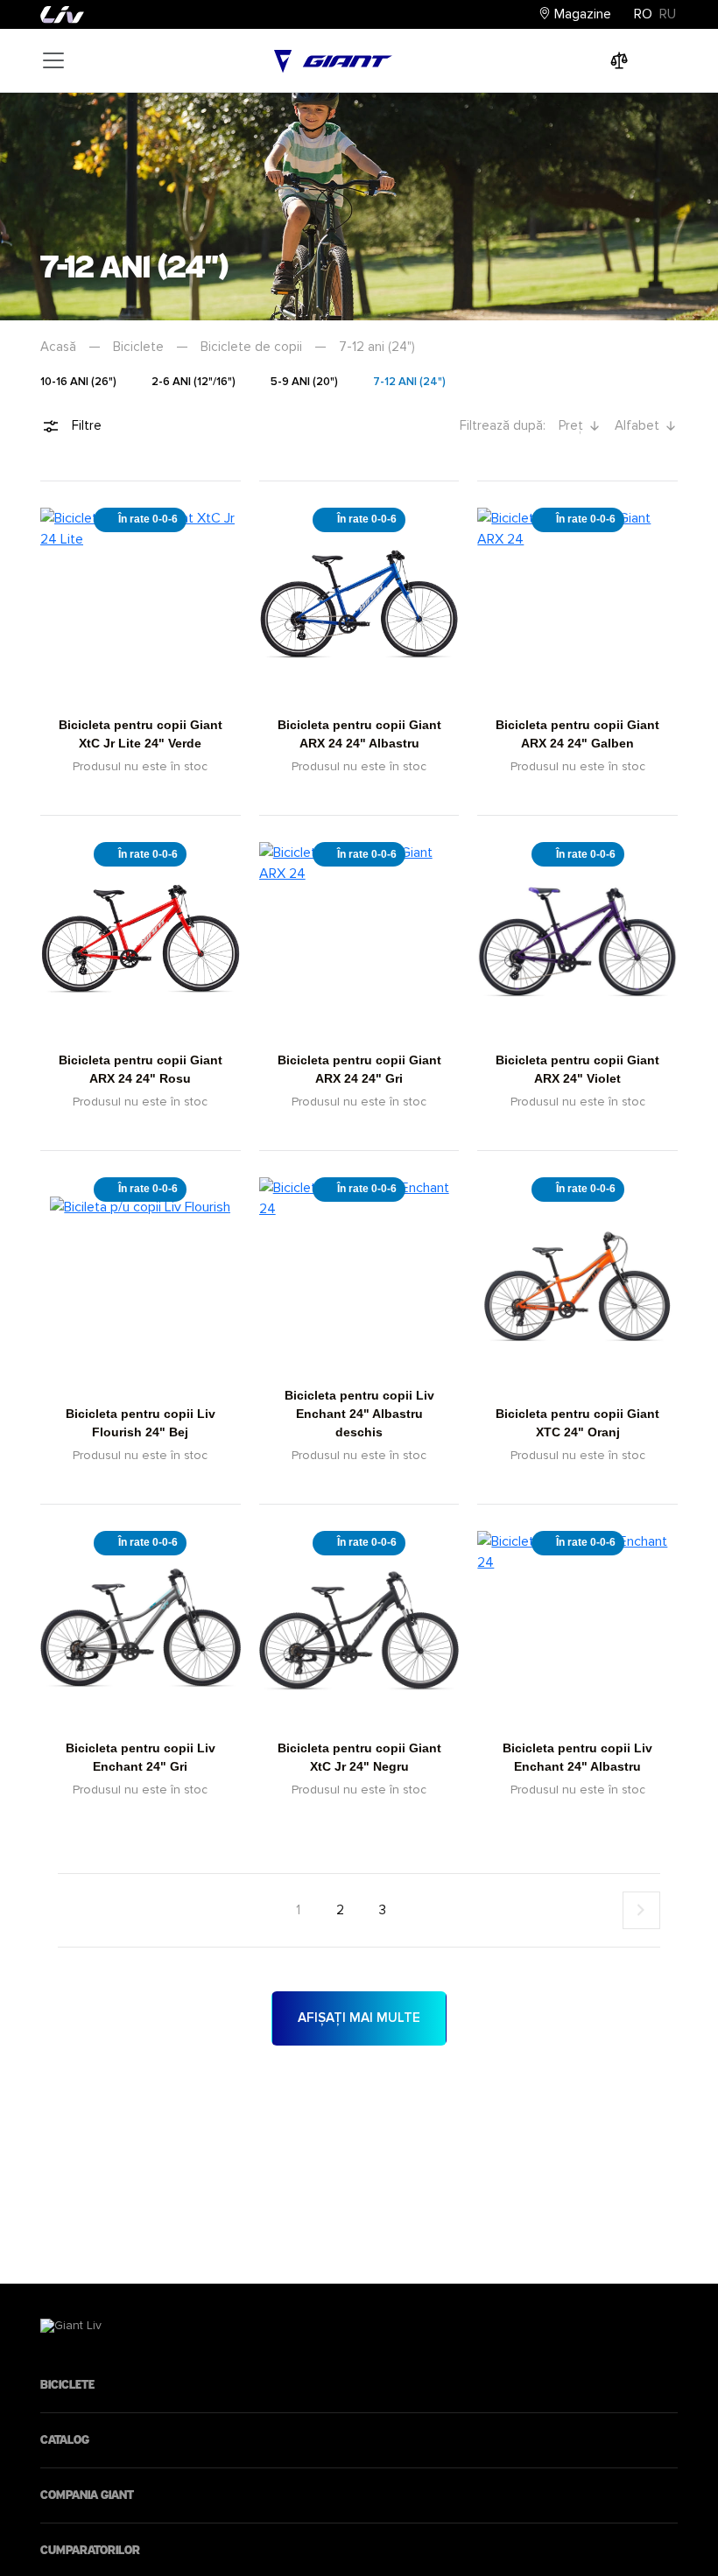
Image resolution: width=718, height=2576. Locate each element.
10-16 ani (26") (78, 382)
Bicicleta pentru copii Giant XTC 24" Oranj (577, 1423)
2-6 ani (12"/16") (194, 382)
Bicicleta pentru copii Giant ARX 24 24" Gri (359, 1069)
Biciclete (138, 347)
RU (668, 14)
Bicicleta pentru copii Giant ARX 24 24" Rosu (141, 1069)
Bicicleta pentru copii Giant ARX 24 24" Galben (577, 734)
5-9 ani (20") (304, 382)
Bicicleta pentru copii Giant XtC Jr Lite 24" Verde (141, 734)
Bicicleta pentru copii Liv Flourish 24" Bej (141, 1423)
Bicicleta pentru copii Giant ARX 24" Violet (577, 1069)
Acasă (58, 347)
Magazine (581, 14)
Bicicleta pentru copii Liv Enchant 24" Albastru (577, 1757)
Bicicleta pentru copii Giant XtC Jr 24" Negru (359, 1757)
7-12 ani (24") (409, 382)
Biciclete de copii (251, 347)
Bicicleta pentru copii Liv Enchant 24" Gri (141, 1757)
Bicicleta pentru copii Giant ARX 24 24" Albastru (359, 734)
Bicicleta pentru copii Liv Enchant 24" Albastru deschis (359, 1414)
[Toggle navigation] (53, 60)
